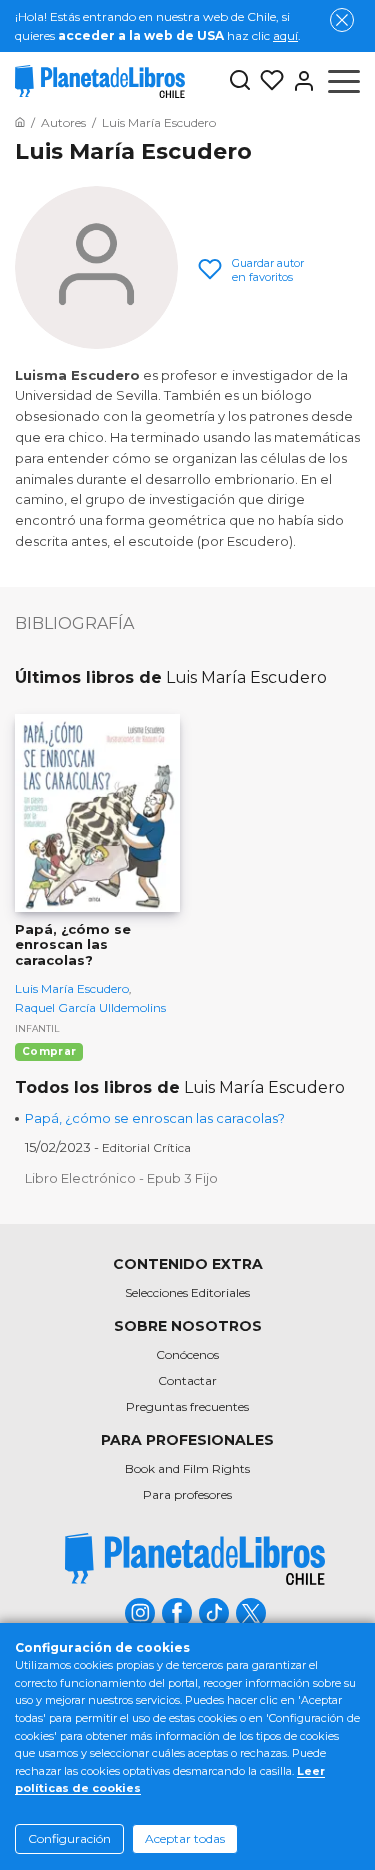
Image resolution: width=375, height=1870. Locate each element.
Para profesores (187, 1494)
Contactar (187, 1380)
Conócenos (187, 1354)
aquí (285, 35)
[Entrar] (300, 81)
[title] (195, 1558)
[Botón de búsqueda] (240, 81)
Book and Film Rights (187, 1468)
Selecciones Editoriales (187, 1292)
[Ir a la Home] (20, 122)
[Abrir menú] (344, 81)
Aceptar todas (185, 1838)
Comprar (49, 1051)
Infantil (37, 1028)
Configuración (69, 1838)
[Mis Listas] (268, 81)
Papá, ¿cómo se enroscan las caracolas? (155, 1118)
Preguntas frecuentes (187, 1406)
